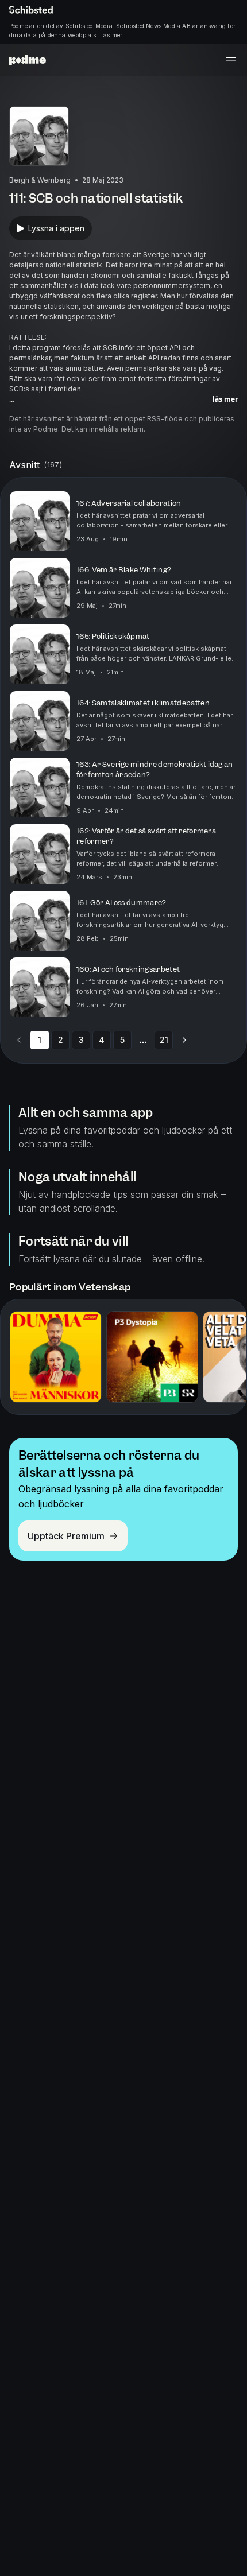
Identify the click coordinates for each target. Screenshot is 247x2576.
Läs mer (111, 35)
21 (164, 1040)
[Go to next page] (184, 1040)
